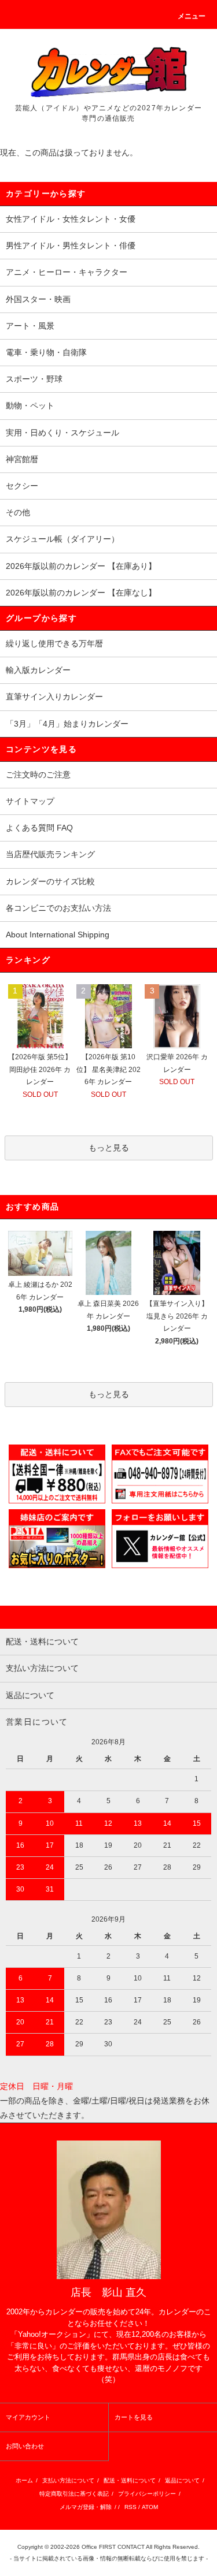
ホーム (24, 2480)
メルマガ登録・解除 (86, 2507)
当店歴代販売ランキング (50, 854)
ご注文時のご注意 (38, 775)
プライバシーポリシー (147, 2494)
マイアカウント (28, 2417)
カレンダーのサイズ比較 (50, 881)
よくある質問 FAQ (39, 828)
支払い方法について (68, 2480)
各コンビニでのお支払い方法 (58, 908)
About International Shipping (58, 935)
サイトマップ (30, 801)
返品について (182, 2480)
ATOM (150, 2507)
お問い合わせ (25, 2446)
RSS (130, 2507)
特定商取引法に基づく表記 (74, 2494)
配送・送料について (130, 2480)
